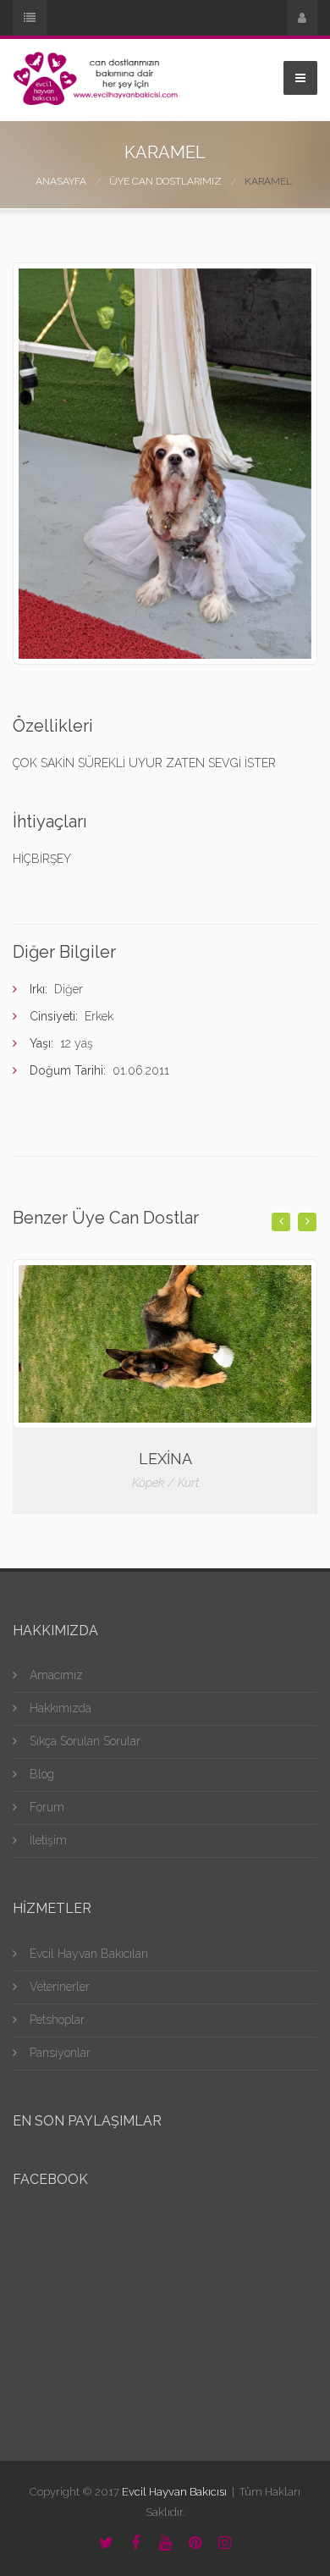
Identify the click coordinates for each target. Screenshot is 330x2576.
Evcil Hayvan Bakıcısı (174, 2492)
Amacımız (56, 1675)
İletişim (48, 1840)
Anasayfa (61, 181)
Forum (47, 1807)
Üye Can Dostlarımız (165, 181)
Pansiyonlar (60, 2053)
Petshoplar (57, 2020)
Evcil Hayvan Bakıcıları (89, 1954)
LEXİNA (165, 1459)
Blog (42, 1774)
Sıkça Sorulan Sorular (85, 1741)
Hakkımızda (60, 1708)
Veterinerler (60, 1987)
